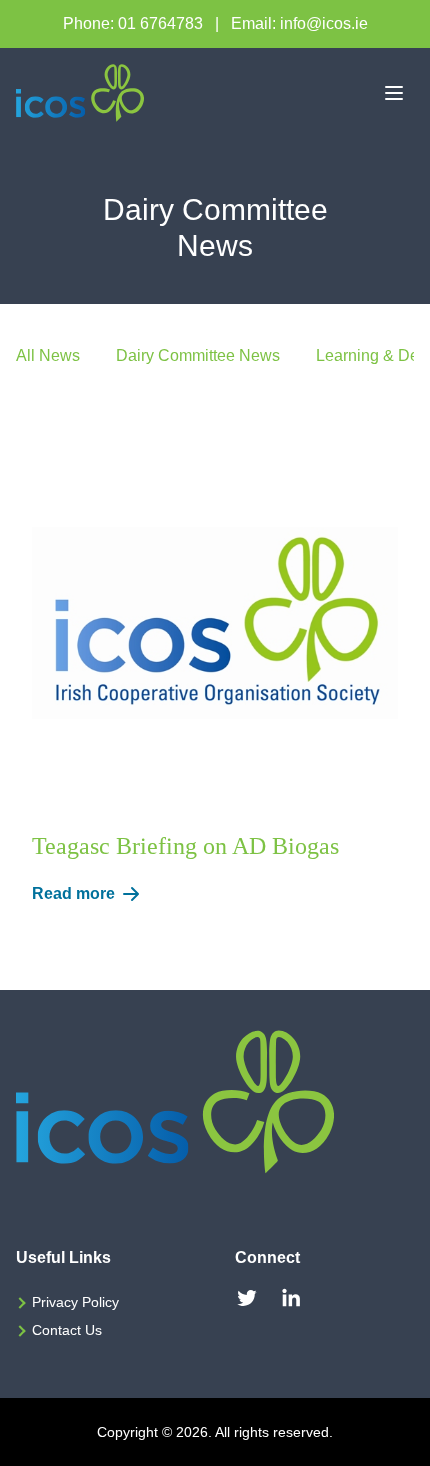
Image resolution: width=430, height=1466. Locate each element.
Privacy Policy (75, 1302)
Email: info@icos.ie (299, 23)
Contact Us (67, 1330)
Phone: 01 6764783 (133, 23)
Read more (73, 893)
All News (48, 355)
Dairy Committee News (198, 355)
